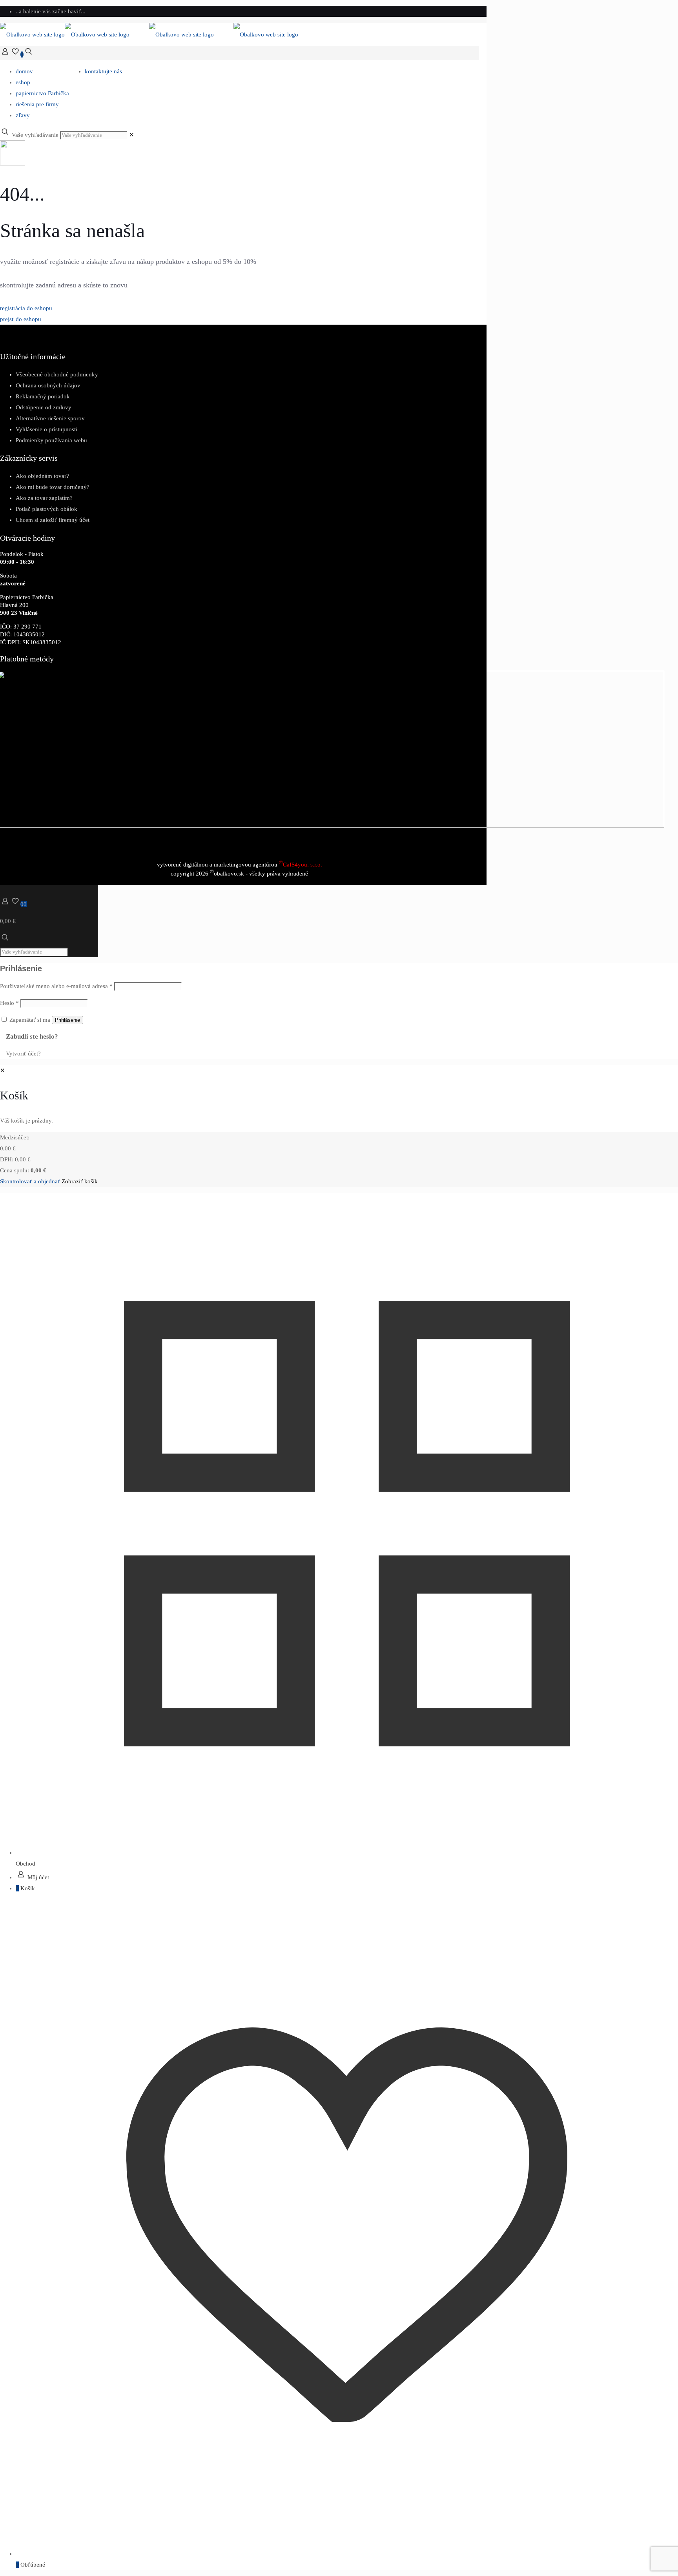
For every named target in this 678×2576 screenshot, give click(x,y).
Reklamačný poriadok (43, 396)
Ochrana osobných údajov (48, 385)
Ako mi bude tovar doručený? (53, 487)
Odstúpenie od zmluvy (44, 407)
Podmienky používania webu (51, 440)
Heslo (9, 1003)
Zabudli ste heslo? (32, 1036)
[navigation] (339, 1126)
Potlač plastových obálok (46, 509)
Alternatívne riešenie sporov (50, 418)
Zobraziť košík (80, 1181)
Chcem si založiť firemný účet (53, 520)
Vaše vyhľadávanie (35, 135)
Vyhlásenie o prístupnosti (46, 429)
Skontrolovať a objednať (30, 1181)
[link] (132, 135)
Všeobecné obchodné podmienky (57, 374)
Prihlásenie (67, 1020)
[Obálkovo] (149, 35)
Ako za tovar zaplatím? (44, 498)
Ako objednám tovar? (42, 476)
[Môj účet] (5, 54)
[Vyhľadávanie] (29, 54)
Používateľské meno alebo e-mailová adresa (56, 986)
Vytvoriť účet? (23, 1054)
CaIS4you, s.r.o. (301, 865)
